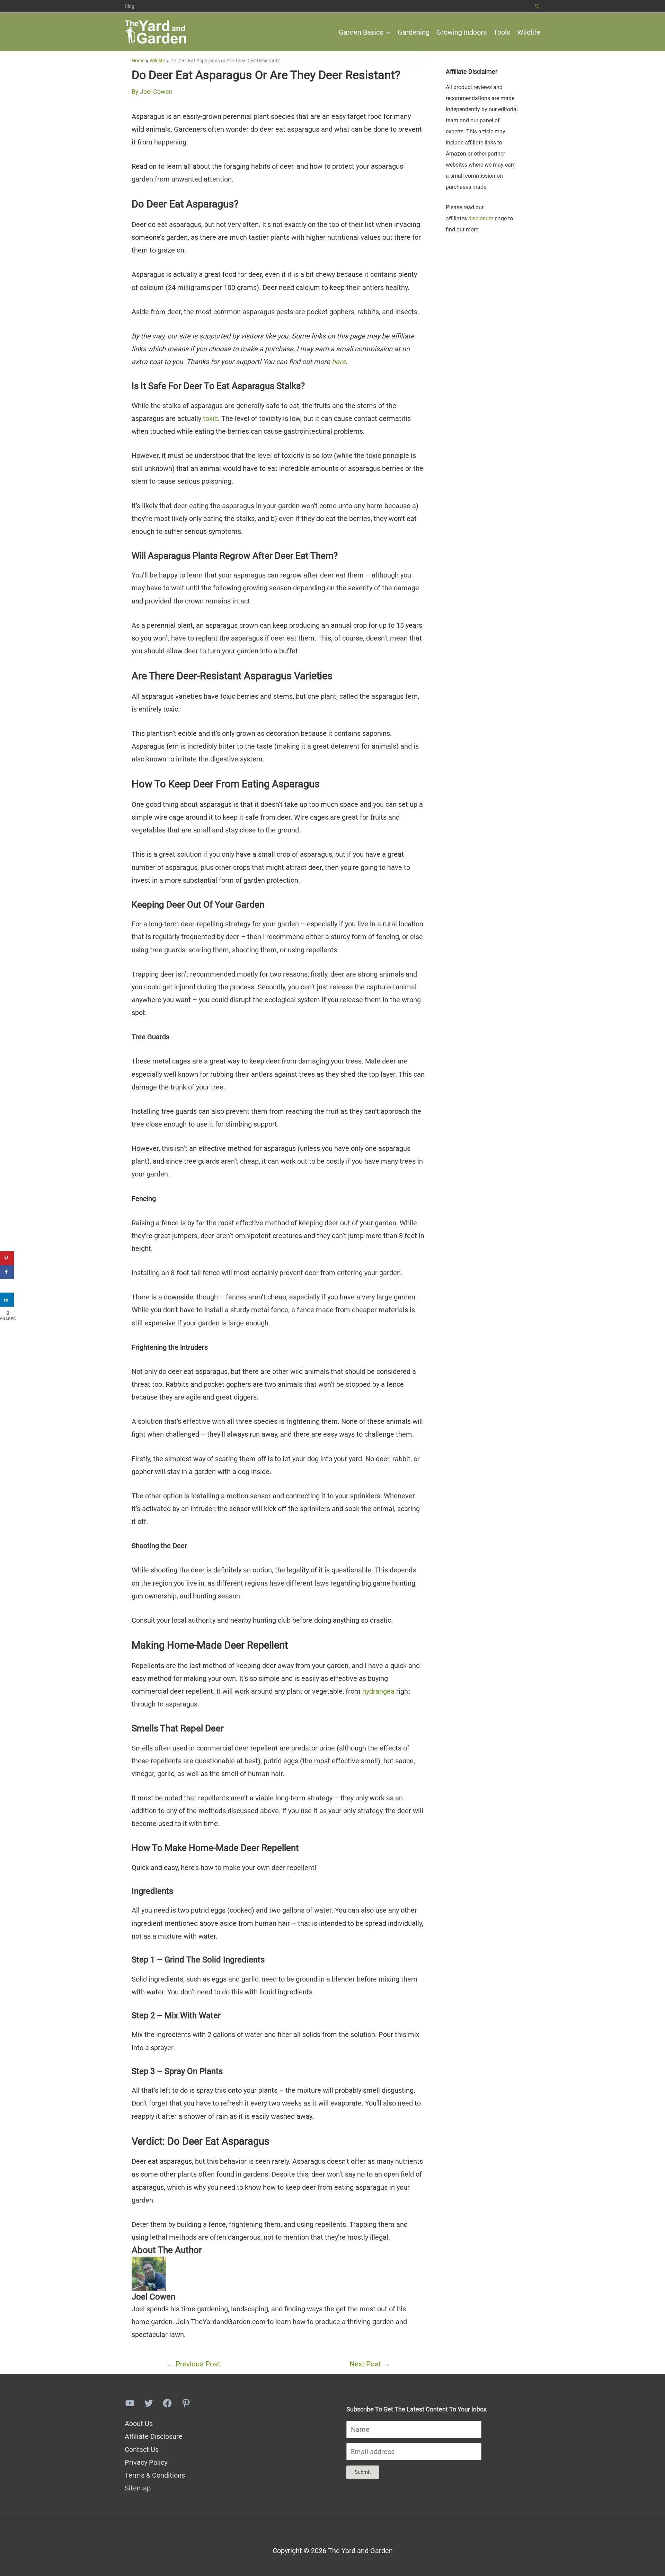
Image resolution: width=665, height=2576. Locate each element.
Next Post (370, 2364)
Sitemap (138, 2488)
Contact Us (142, 2450)
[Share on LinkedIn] (7, 1300)
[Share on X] (7, 1286)
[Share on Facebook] (7, 1272)
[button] (537, 6)
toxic (210, 418)
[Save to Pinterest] (7, 1258)
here (339, 362)
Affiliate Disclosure (154, 2436)
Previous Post (193, 2364)
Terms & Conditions (155, 2475)
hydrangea (379, 1691)
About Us (139, 2424)
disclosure (481, 218)
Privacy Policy (146, 2462)
